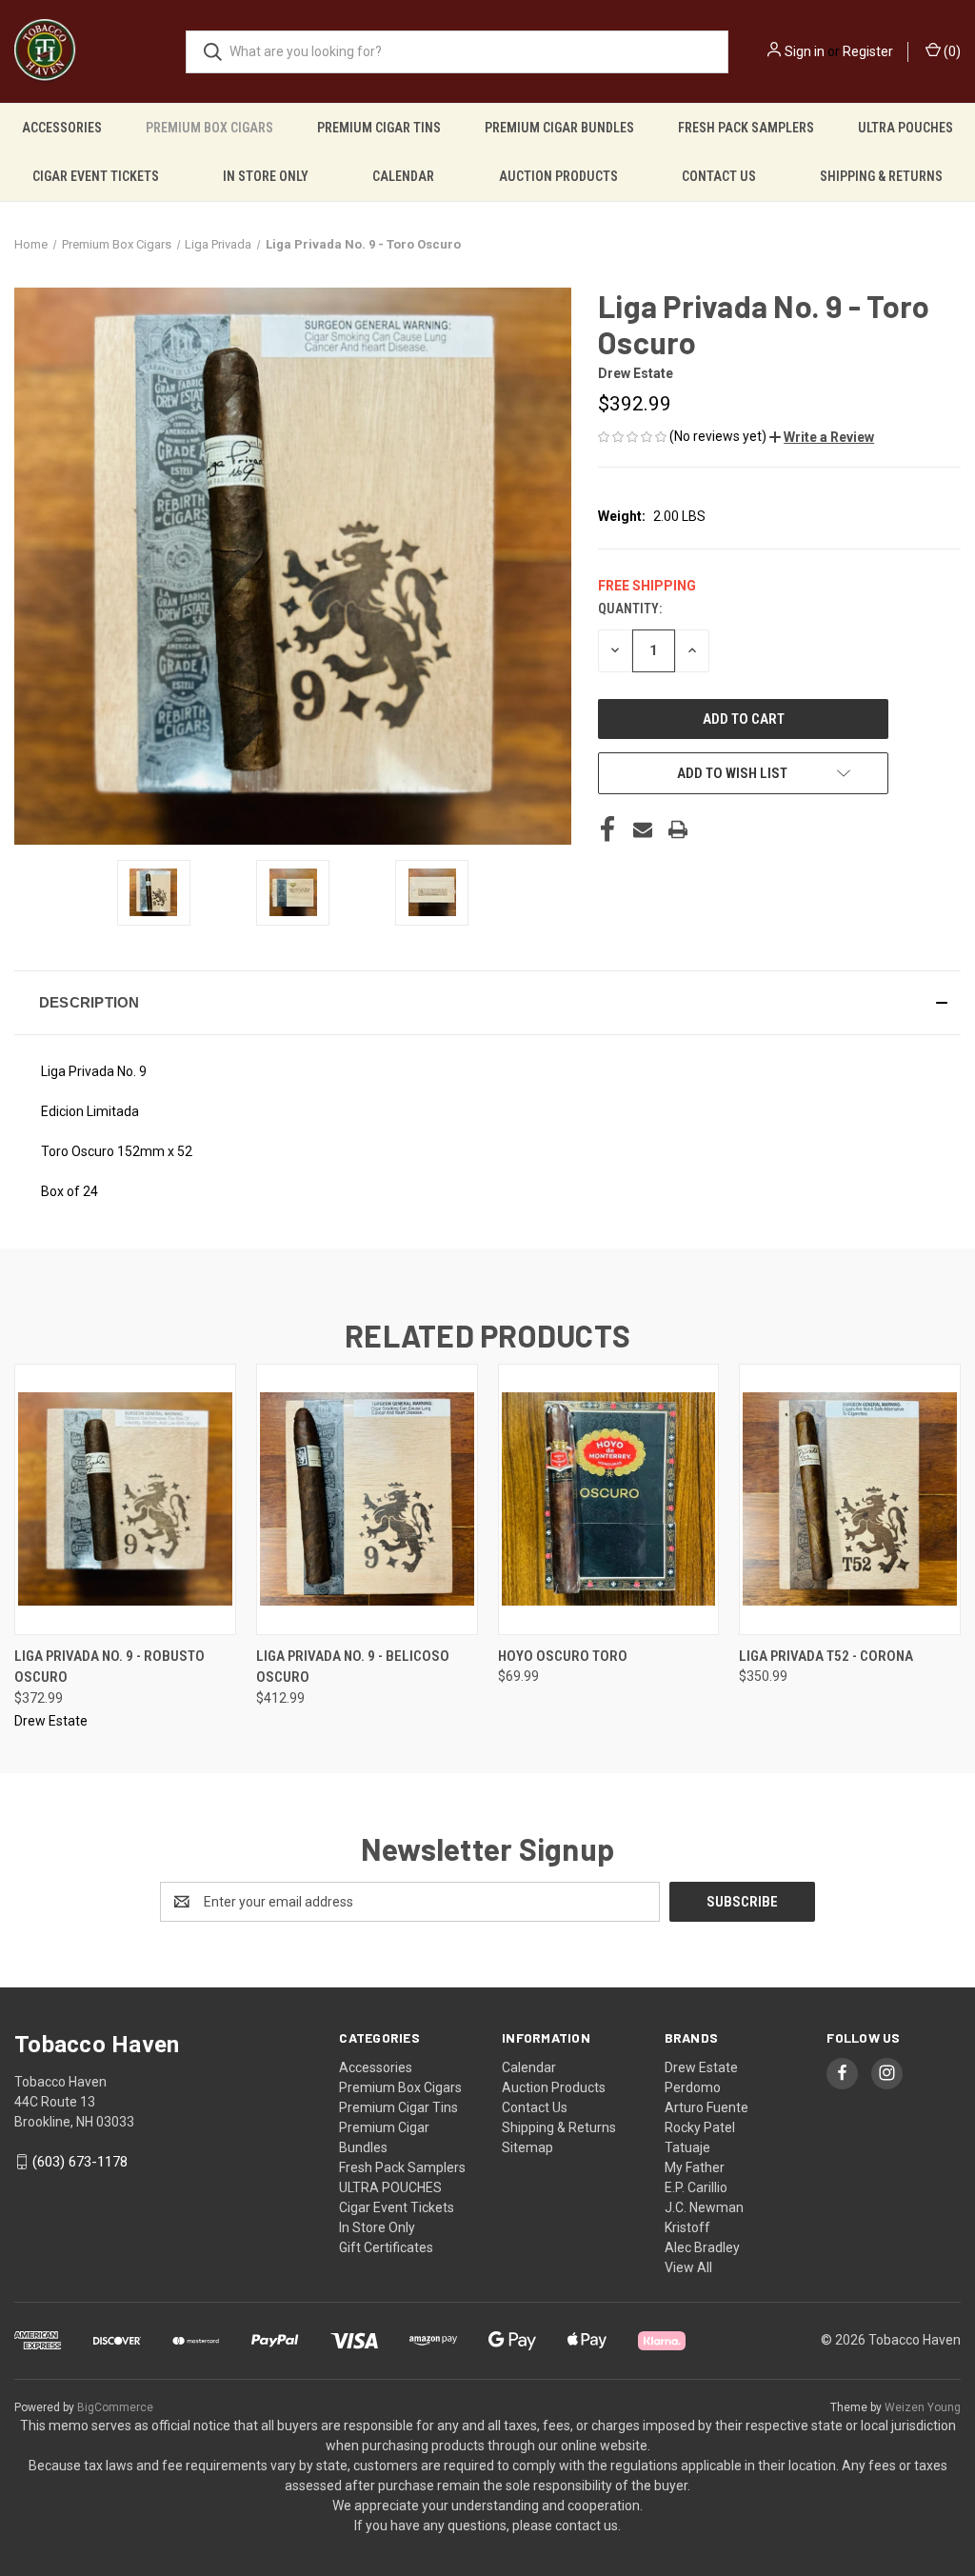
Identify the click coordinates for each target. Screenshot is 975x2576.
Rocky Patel (700, 2127)
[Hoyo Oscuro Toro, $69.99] (609, 1499)
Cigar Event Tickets (96, 176)
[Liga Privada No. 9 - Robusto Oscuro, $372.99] (125, 1499)
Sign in (805, 51)
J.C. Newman (704, 2207)
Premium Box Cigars (209, 128)
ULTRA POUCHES (905, 128)
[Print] (678, 829)
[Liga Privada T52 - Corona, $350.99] (850, 1499)
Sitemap (527, 2147)
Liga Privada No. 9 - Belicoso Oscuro (353, 1667)
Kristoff (687, 2227)
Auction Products (558, 176)
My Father (695, 2167)
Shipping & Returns (881, 176)
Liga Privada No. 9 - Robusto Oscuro (109, 1667)
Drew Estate (701, 2067)
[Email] (643, 829)
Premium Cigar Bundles (559, 128)
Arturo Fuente (706, 2107)
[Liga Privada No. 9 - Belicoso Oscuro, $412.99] (367, 1499)
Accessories (62, 128)
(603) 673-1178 (80, 2162)
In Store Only (266, 176)
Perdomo (693, 2087)
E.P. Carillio (696, 2187)
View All (688, 2267)
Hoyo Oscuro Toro (563, 1656)
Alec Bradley (702, 2247)
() (951, 51)
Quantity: (630, 609)
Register (868, 51)
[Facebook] (607, 829)
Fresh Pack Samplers (746, 128)
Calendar (403, 176)
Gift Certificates (386, 2247)
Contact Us (719, 176)
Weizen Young (923, 2407)
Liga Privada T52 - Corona (826, 1656)
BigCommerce (115, 2407)
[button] (822, 437)
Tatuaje (687, 2147)
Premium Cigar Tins (379, 128)
